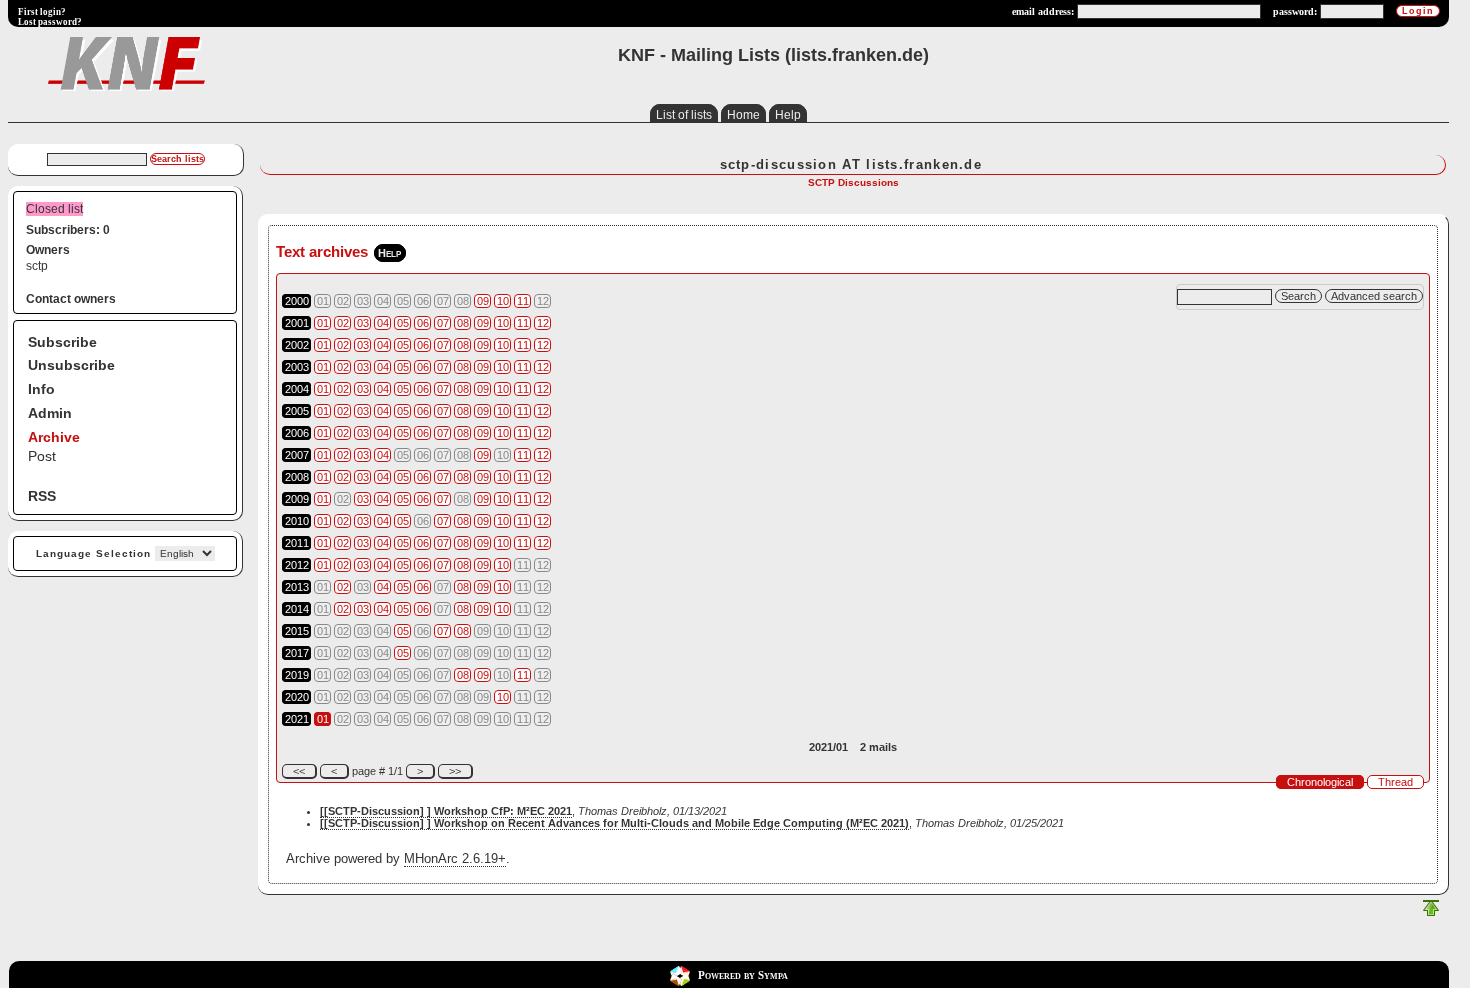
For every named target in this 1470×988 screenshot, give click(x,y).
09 (483, 301)
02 (343, 323)
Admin (50, 413)
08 (463, 323)
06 (423, 323)
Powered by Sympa (743, 975)
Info (41, 389)
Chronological (1320, 782)
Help (788, 115)
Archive (54, 437)
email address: (1043, 11)
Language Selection (93, 553)
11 (523, 301)
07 (443, 323)
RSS (42, 496)
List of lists (684, 115)
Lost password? (50, 22)
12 (543, 323)
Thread (1395, 782)
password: (1295, 11)
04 (383, 323)
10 (503, 301)
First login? (42, 12)
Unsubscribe (71, 365)
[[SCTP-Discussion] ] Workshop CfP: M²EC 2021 (446, 811)
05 (403, 323)
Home (743, 115)
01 (323, 323)
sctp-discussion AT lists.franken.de (851, 164)
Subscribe (62, 342)
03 (363, 323)
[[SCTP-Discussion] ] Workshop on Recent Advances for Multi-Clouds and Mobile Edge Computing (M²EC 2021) (614, 823)
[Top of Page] (1431, 912)
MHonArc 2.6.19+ (455, 858)
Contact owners (71, 299)
